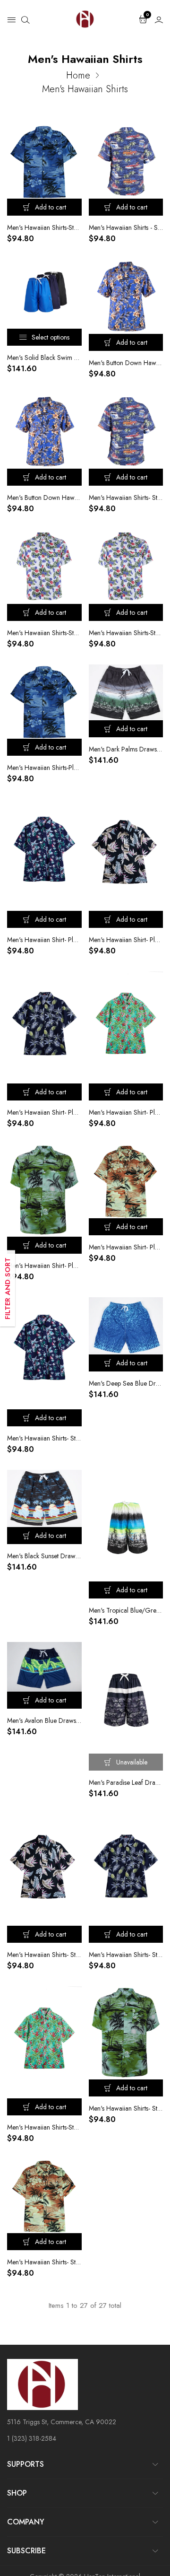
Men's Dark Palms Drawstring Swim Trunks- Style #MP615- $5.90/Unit (126, 749)
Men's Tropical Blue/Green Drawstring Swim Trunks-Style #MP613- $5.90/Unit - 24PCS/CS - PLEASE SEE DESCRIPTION (126, 1610)
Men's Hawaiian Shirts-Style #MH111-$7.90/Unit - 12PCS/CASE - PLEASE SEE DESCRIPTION (44, 227)
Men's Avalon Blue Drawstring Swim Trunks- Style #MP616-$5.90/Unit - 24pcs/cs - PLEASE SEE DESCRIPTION (44, 1720)
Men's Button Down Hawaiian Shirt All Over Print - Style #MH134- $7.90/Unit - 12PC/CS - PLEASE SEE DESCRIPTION (44, 498)
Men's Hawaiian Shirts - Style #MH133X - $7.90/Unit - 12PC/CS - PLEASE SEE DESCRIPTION (126, 227)
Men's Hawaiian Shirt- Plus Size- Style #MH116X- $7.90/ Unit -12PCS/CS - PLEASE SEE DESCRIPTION (44, 1112)
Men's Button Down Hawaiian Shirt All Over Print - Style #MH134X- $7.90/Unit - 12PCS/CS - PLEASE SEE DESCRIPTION (126, 363)
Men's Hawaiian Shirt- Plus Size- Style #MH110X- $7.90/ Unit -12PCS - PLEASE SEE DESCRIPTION (44, 1266)
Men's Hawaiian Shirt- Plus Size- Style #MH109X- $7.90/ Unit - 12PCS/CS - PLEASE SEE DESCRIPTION (126, 1247)
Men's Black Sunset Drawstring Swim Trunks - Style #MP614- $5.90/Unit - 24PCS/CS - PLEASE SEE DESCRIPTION (44, 1556)
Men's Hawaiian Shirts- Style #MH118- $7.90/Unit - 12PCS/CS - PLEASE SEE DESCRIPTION (44, 1438)
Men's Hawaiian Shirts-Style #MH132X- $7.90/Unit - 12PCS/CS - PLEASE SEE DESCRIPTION (44, 633)
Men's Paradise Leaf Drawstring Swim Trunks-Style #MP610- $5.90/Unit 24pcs (126, 1782)
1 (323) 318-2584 (32, 2438)
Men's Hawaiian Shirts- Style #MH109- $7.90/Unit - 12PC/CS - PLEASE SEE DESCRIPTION (44, 2262)
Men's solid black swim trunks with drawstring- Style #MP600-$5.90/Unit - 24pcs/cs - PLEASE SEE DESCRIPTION (44, 358)
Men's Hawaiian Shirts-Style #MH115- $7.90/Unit (44, 2127)
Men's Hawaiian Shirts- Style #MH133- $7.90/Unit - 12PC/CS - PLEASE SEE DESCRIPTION (126, 498)
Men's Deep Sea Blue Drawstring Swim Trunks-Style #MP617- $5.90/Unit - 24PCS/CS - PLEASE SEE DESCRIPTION (126, 1383)
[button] (11, 19)
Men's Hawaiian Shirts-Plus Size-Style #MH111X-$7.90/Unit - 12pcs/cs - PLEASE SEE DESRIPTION (44, 768)
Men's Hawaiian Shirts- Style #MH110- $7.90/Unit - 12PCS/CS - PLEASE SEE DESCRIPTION (126, 2108)
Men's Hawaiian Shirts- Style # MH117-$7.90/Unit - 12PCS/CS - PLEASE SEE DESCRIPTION (44, 1955)
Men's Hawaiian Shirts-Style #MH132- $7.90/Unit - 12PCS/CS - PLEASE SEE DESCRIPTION (126, 633)
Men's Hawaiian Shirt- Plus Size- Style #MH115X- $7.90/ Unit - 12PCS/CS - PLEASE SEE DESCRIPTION (126, 1112)
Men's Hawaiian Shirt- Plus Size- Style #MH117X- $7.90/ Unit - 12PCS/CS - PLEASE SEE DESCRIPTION (126, 940)
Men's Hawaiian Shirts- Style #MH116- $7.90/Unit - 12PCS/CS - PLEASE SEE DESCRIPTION (126, 1955)
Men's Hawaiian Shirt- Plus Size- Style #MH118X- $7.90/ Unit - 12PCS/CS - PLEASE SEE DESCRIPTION (44, 940)
